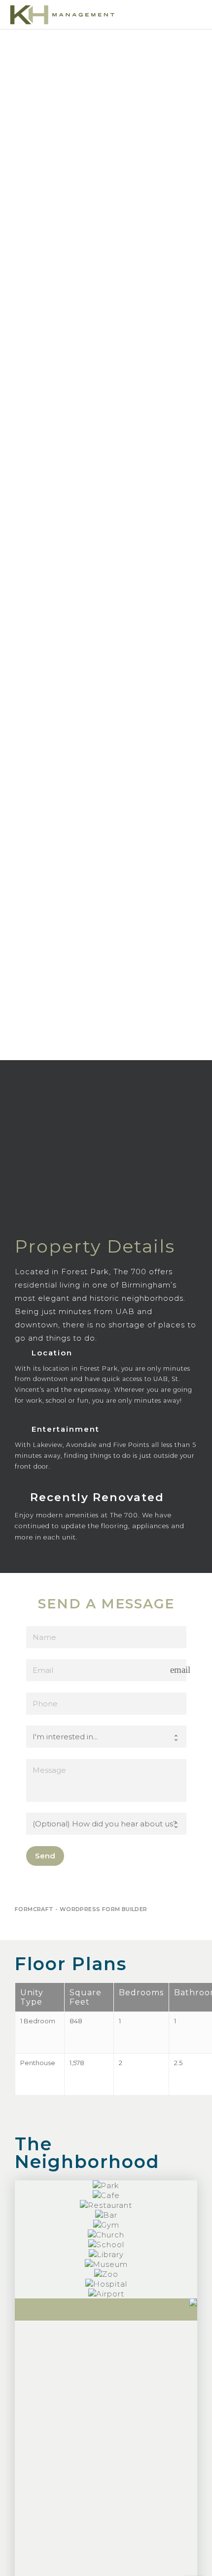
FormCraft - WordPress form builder (81, 1909)
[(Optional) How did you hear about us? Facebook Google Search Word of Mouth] (106, 1824)
